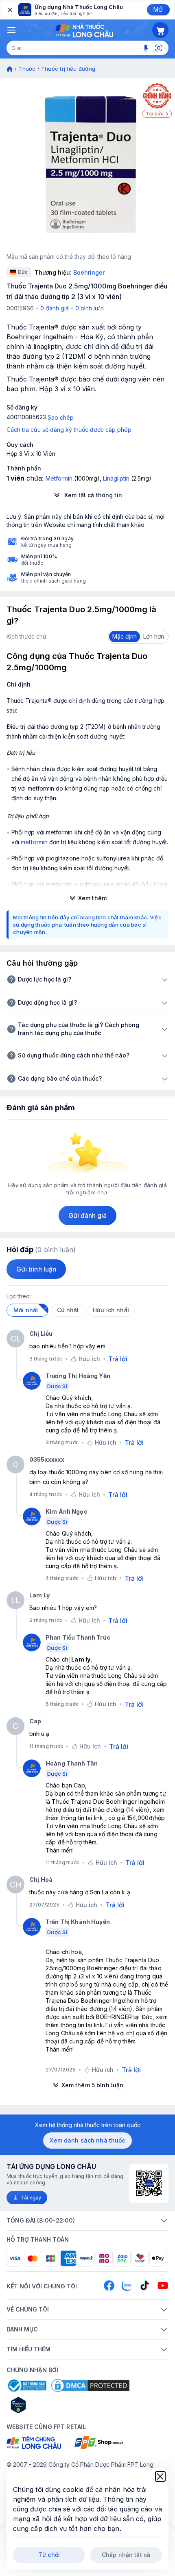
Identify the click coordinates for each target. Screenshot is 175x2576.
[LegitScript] (47, 2405)
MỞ (158, 10)
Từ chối (49, 2555)
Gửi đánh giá (88, 1215)
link (99, 1818)
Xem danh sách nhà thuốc (87, 2140)
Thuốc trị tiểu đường (68, 69)
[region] (87, 165)
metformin (34, 842)
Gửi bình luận (36, 1269)
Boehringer (89, 272)
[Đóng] (9, 10)
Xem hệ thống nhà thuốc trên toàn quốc (88, 2125)
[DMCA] (90, 2385)
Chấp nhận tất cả (126, 2555)
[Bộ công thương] (26, 2385)
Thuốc (27, 69)
